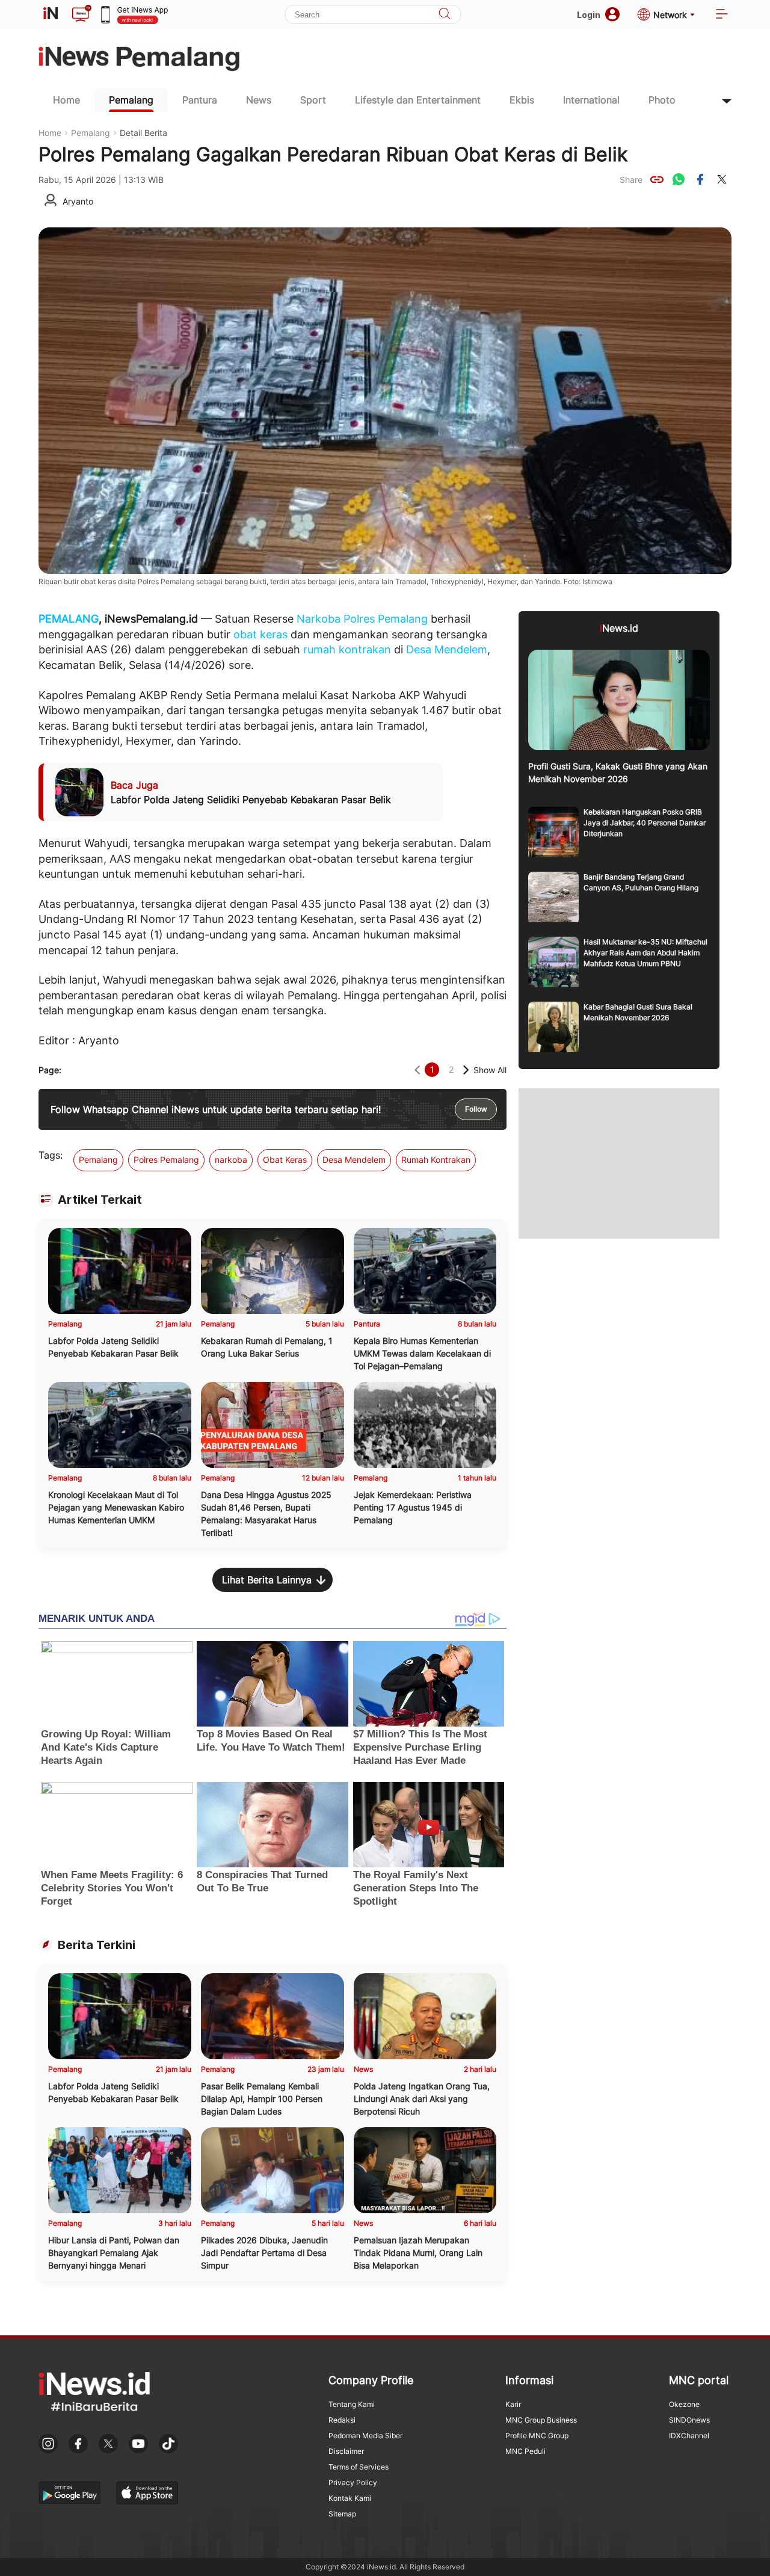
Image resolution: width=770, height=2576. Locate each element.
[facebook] (700, 179)
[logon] (51, 14)
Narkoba (319, 619)
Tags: (51, 1155)
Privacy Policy (353, 2482)
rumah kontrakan (347, 649)
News (259, 100)
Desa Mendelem (447, 649)
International (591, 100)
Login (589, 15)
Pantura (200, 100)
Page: (50, 1070)
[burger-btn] (722, 15)
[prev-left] (417, 1070)
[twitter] (722, 179)
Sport (313, 100)
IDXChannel (689, 2436)
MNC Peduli (525, 2451)
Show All (490, 1070)
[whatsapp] (679, 179)
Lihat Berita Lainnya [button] (267, 1580)
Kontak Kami (350, 2498)
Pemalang (131, 100)
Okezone (684, 2404)
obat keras (260, 634)
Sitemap (342, 2514)
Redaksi (342, 2420)
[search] (445, 15)
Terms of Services (359, 2467)
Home (66, 100)
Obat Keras (285, 1160)
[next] (466, 1070)
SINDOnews (689, 2420)
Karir (513, 2404)
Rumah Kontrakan (436, 1160)
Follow (476, 1109)
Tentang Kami (352, 2404)
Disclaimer (346, 2451)
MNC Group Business (541, 2420)
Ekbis (522, 100)
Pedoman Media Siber (365, 2436)
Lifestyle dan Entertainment (418, 100)
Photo (662, 100)
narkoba (231, 1160)
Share (631, 180)
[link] (657, 179)
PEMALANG (69, 619)
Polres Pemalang (386, 619)
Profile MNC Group (537, 2436)
